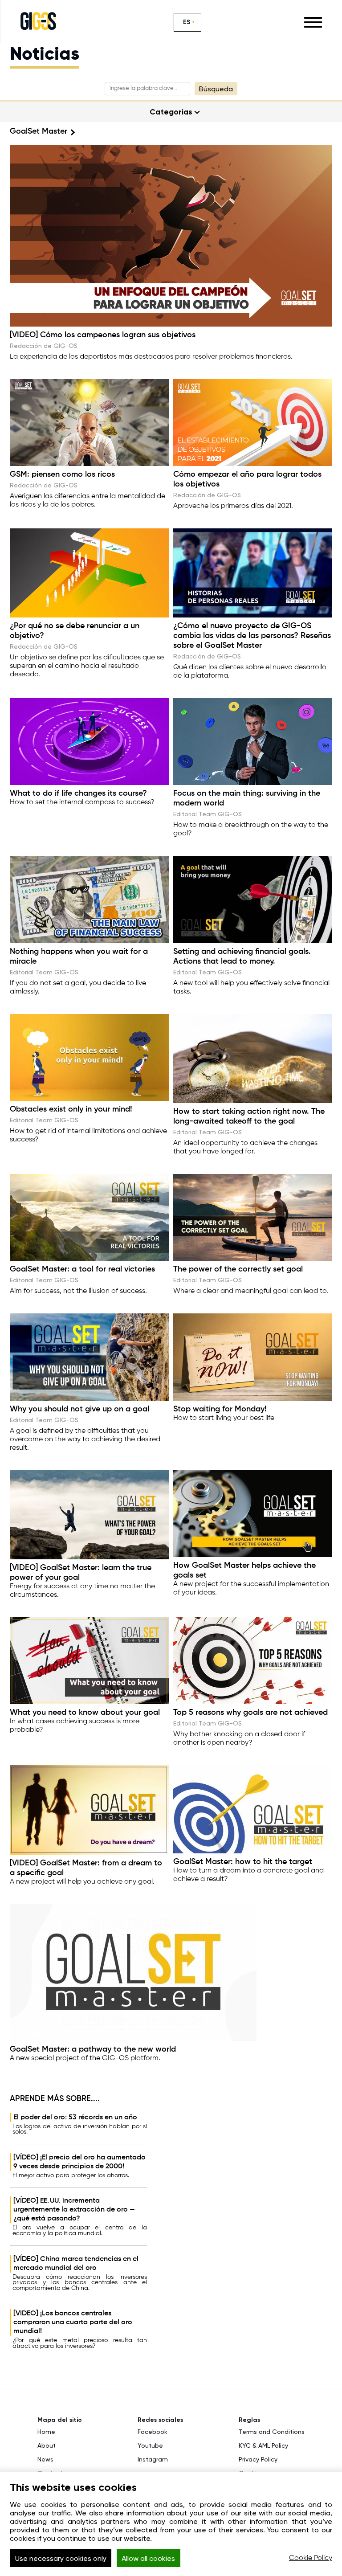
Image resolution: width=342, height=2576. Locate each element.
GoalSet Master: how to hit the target (243, 1862)
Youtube (150, 2445)
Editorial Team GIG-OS (208, 814)
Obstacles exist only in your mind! (71, 1109)
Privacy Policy (258, 2459)
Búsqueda (216, 89)
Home (46, 2432)
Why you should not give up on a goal (79, 1409)
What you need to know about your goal (85, 1713)
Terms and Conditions (272, 2432)
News (45, 2459)
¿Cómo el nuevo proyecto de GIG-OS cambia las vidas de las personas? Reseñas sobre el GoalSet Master (252, 636)
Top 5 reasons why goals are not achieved (250, 1713)
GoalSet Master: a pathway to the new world (93, 2049)
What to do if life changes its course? (78, 793)
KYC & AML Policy (263, 2445)
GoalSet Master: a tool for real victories (82, 1269)
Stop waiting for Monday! (220, 1409)
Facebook (153, 2432)
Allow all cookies (148, 2558)
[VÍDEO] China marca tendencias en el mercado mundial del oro (76, 2264)
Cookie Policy (311, 2558)
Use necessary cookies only (61, 2558)
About (47, 2445)
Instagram (153, 2459)
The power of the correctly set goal (238, 1269)
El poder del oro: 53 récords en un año (75, 2118)
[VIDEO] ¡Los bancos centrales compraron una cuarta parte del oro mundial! (73, 2322)
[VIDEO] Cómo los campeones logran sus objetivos (103, 335)
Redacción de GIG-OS (44, 346)
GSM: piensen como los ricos (62, 474)
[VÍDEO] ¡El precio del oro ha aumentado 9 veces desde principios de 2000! (79, 2162)
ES (187, 22)
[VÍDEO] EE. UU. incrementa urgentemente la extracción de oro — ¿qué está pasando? (74, 2210)
